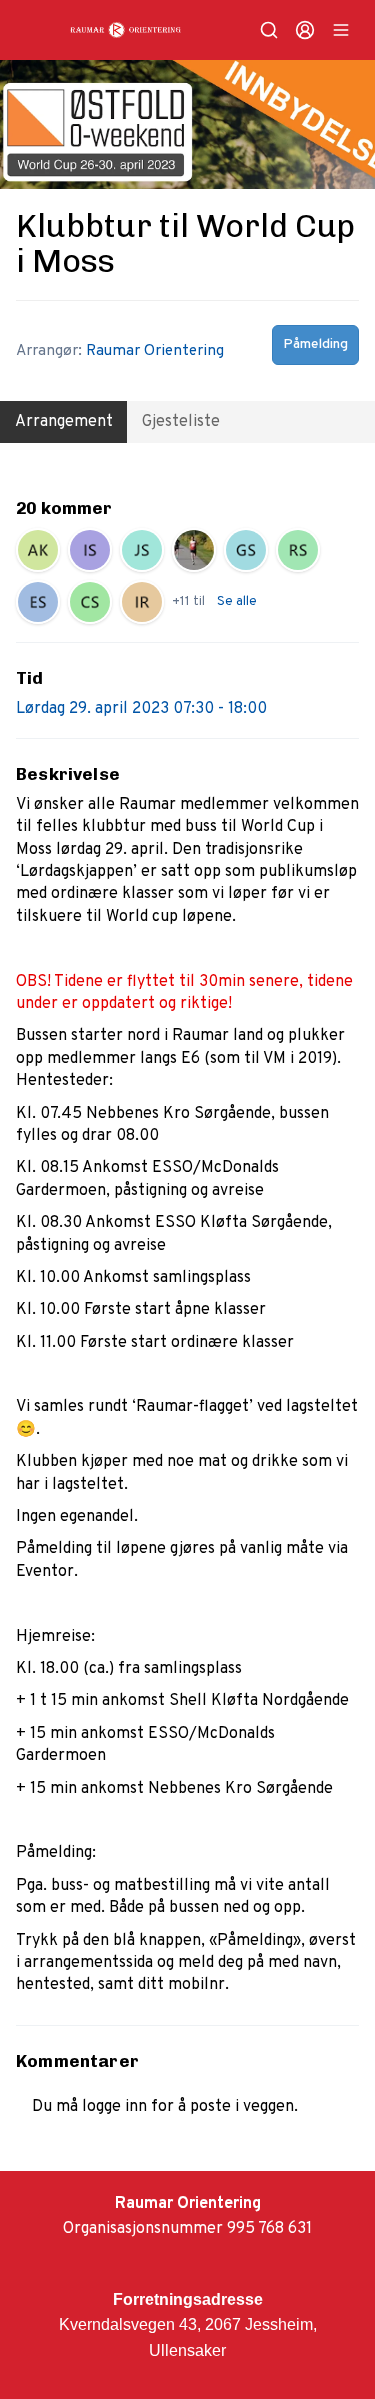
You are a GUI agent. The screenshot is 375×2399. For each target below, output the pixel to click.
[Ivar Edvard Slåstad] (90, 550)
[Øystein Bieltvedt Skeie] (194, 550)
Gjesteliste (181, 422)
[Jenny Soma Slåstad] (142, 550)
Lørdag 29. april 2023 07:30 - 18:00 (141, 709)
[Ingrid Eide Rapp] (142, 602)
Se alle (237, 602)
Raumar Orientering (155, 351)
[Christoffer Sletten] (90, 602)
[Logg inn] (305, 30)
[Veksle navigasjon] (341, 30)
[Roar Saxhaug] (298, 550)
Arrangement (64, 422)
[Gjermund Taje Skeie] (246, 550)
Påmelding (315, 344)
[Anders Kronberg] (38, 550)
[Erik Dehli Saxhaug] (38, 602)
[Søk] (269, 30)
